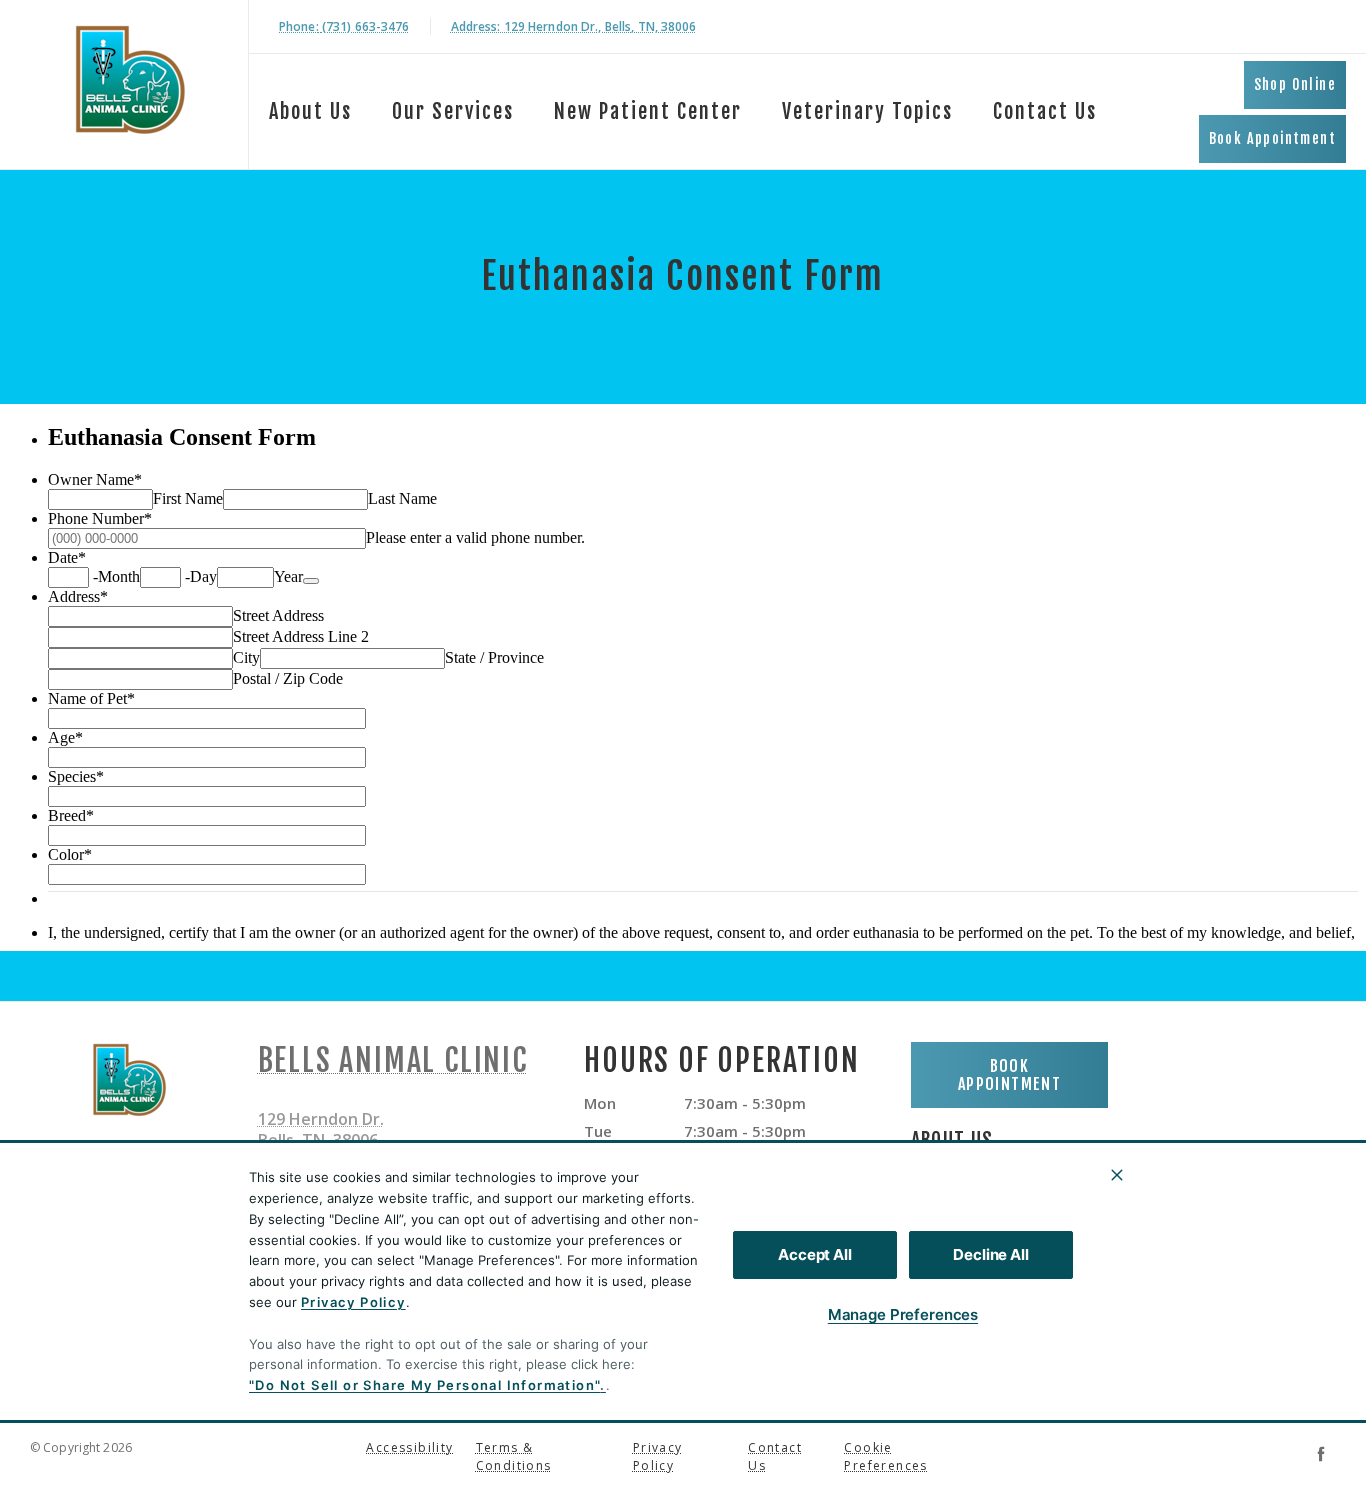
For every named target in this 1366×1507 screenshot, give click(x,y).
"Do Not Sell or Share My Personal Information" (424, 1385)
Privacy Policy (353, 1302)
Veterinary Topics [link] (867, 111)
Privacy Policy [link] (658, 1456)
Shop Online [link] (1295, 84)
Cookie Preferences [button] (885, 1456)
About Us (310, 111)
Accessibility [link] (409, 1447)
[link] (129, 81)
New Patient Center (648, 111)
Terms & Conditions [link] (514, 1456)
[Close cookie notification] (1117, 1175)
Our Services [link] (453, 111)
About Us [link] (952, 1141)
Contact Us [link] (1045, 111)
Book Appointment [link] (1272, 138)
